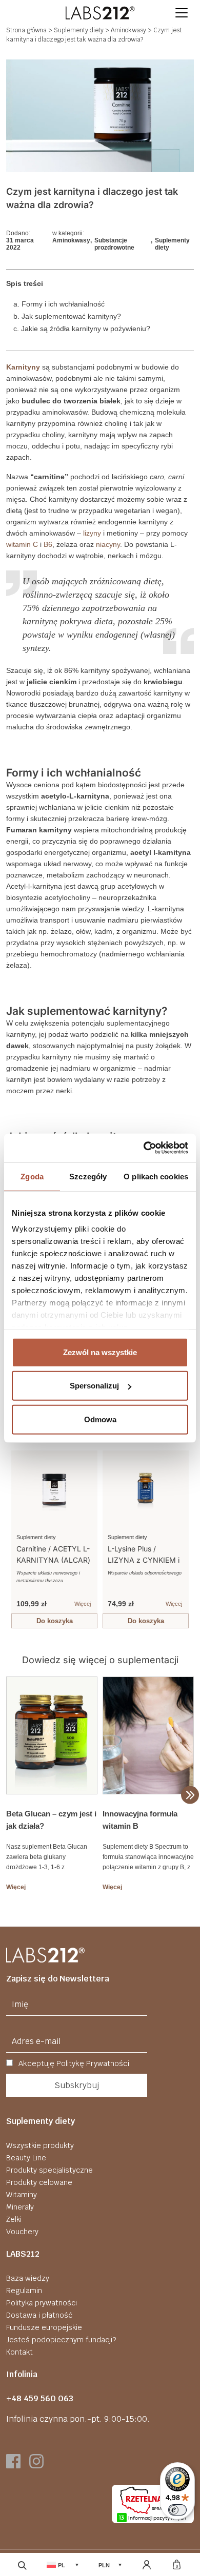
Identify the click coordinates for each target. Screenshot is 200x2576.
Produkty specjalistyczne (49, 2170)
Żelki (14, 2219)
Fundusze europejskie (44, 2327)
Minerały (20, 2207)
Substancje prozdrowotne (114, 244)
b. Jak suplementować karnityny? (67, 316)
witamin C (22, 544)
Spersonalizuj (94, 1386)
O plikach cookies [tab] (156, 1176)
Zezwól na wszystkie (100, 1352)
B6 (48, 544)
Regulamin (24, 2291)
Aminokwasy (128, 30)
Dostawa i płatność (39, 2315)
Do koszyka (55, 1621)
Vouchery (22, 2232)
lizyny (92, 533)
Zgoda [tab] (32, 1176)
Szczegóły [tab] (88, 1176)
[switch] (177, 2510)
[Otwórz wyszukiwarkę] (22, 2565)
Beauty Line (26, 2158)
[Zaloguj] (146, 2565)
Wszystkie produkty (40, 2145)
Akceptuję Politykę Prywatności (73, 2063)
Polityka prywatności (42, 2303)
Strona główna (26, 30)
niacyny (108, 544)
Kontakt (19, 2352)
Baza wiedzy (28, 2278)
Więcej (83, 1604)
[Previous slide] (16, 1536)
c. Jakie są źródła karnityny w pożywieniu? (82, 329)
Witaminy (22, 2195)
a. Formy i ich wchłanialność (59, 304)
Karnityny (23, 367)
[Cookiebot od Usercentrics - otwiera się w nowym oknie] (144, 1148)
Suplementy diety (79, 30)
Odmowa (100, 1419)
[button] (182, 13)
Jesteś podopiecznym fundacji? (61, 2340)
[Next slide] (184, 1536)
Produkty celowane (39, 2182)
